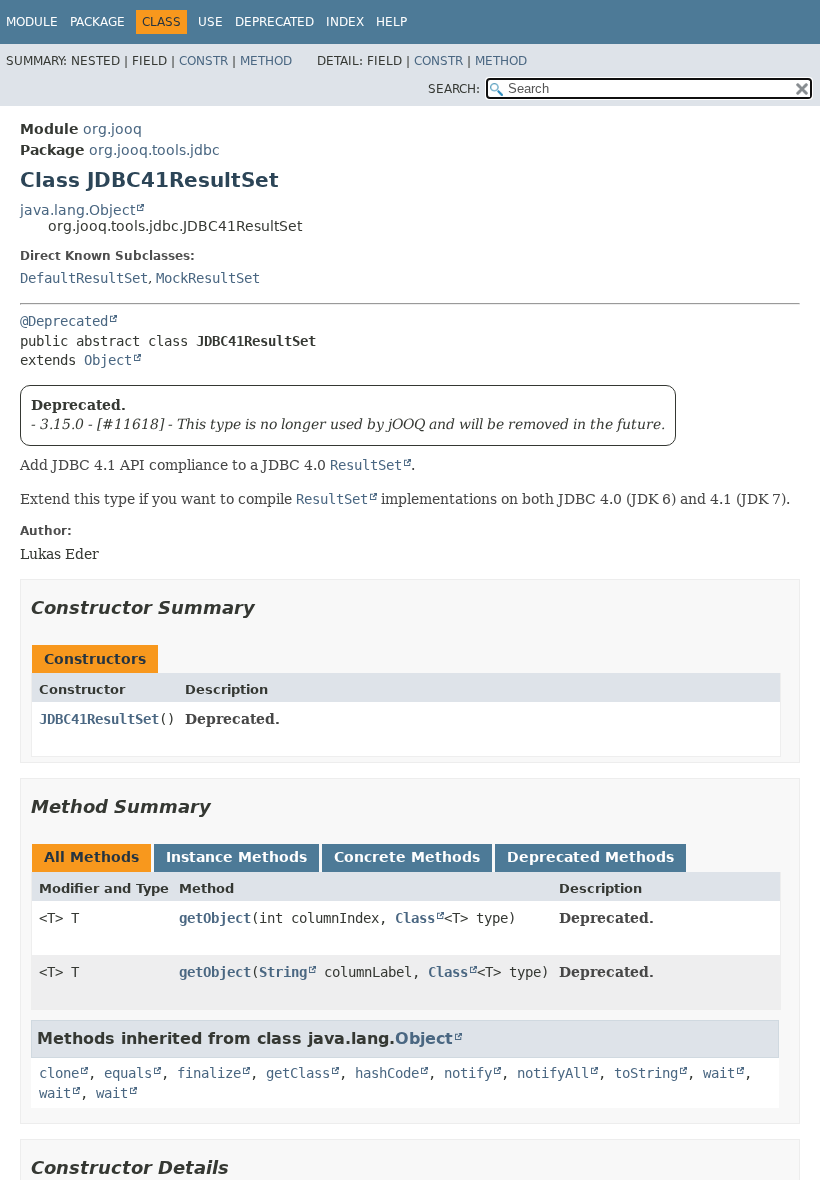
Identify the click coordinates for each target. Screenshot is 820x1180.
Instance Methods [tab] (236, 857)
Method (266, 61)
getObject (215, 918)
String (283, 972)
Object (108, 360)
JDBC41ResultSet (99, 719)
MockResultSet (208, 278)
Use (210, 22)
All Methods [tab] (91, 857)
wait (719, 1073)
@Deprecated (64, 321)
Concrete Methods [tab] (407, 857)
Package (97, 22)
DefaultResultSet (84, 278)
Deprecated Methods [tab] (590, 857)
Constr (203, 61)
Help (391, 22)
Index (345, 22)
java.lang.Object (77, 210)
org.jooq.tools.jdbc (154, 150)
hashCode (387, 1073)
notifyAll (553, 1073)
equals (128, 1073)
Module (32, 22)
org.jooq (112, 129)
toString (646, 1073)
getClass (298, 1073)
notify (468, 1073)
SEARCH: (454, 89)
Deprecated (274, 22)
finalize (209, 1073)
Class (415, 918)
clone (59, 1073)
